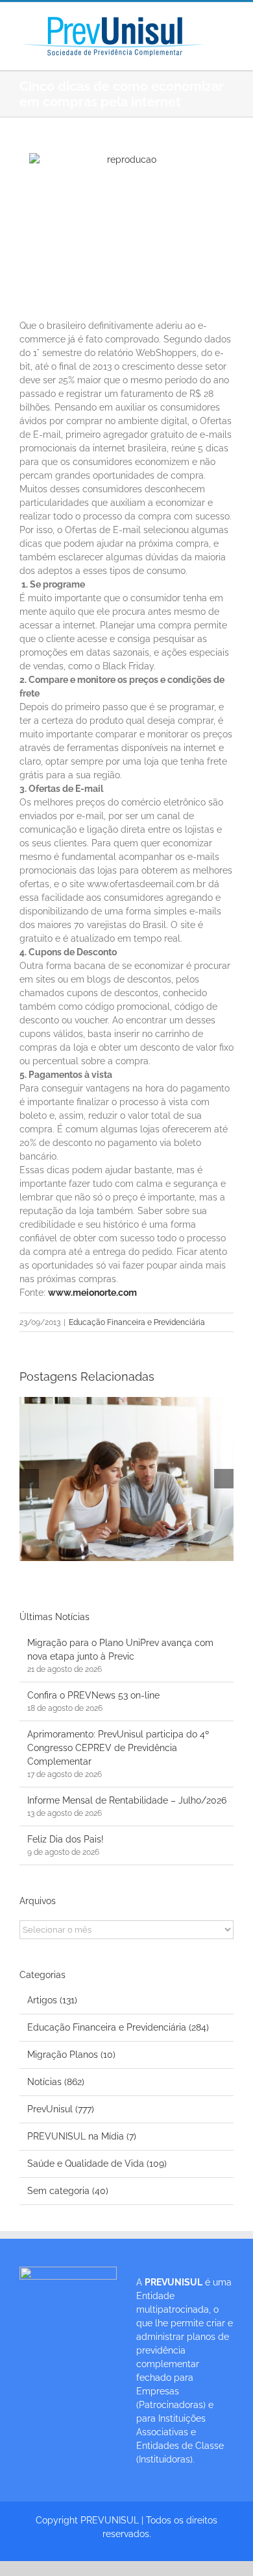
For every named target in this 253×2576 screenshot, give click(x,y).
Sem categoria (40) (68, 2191)
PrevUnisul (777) (61, 2109)
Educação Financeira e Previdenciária (137, 1322)
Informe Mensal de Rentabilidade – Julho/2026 (127, 1800)
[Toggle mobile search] (228, 36)
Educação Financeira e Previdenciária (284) (118, 2027)
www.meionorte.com (92, 1293)
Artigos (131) (52, 2000)
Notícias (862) (56, 2082)
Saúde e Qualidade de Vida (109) (97, 2164)
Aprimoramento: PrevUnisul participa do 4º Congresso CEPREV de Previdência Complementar (118, 1748)
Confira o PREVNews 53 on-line (93, 1695)
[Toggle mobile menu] (228, 22)
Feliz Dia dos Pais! (66, 1839)
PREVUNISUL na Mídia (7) (82, 2136)
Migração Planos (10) (71, 2055)
